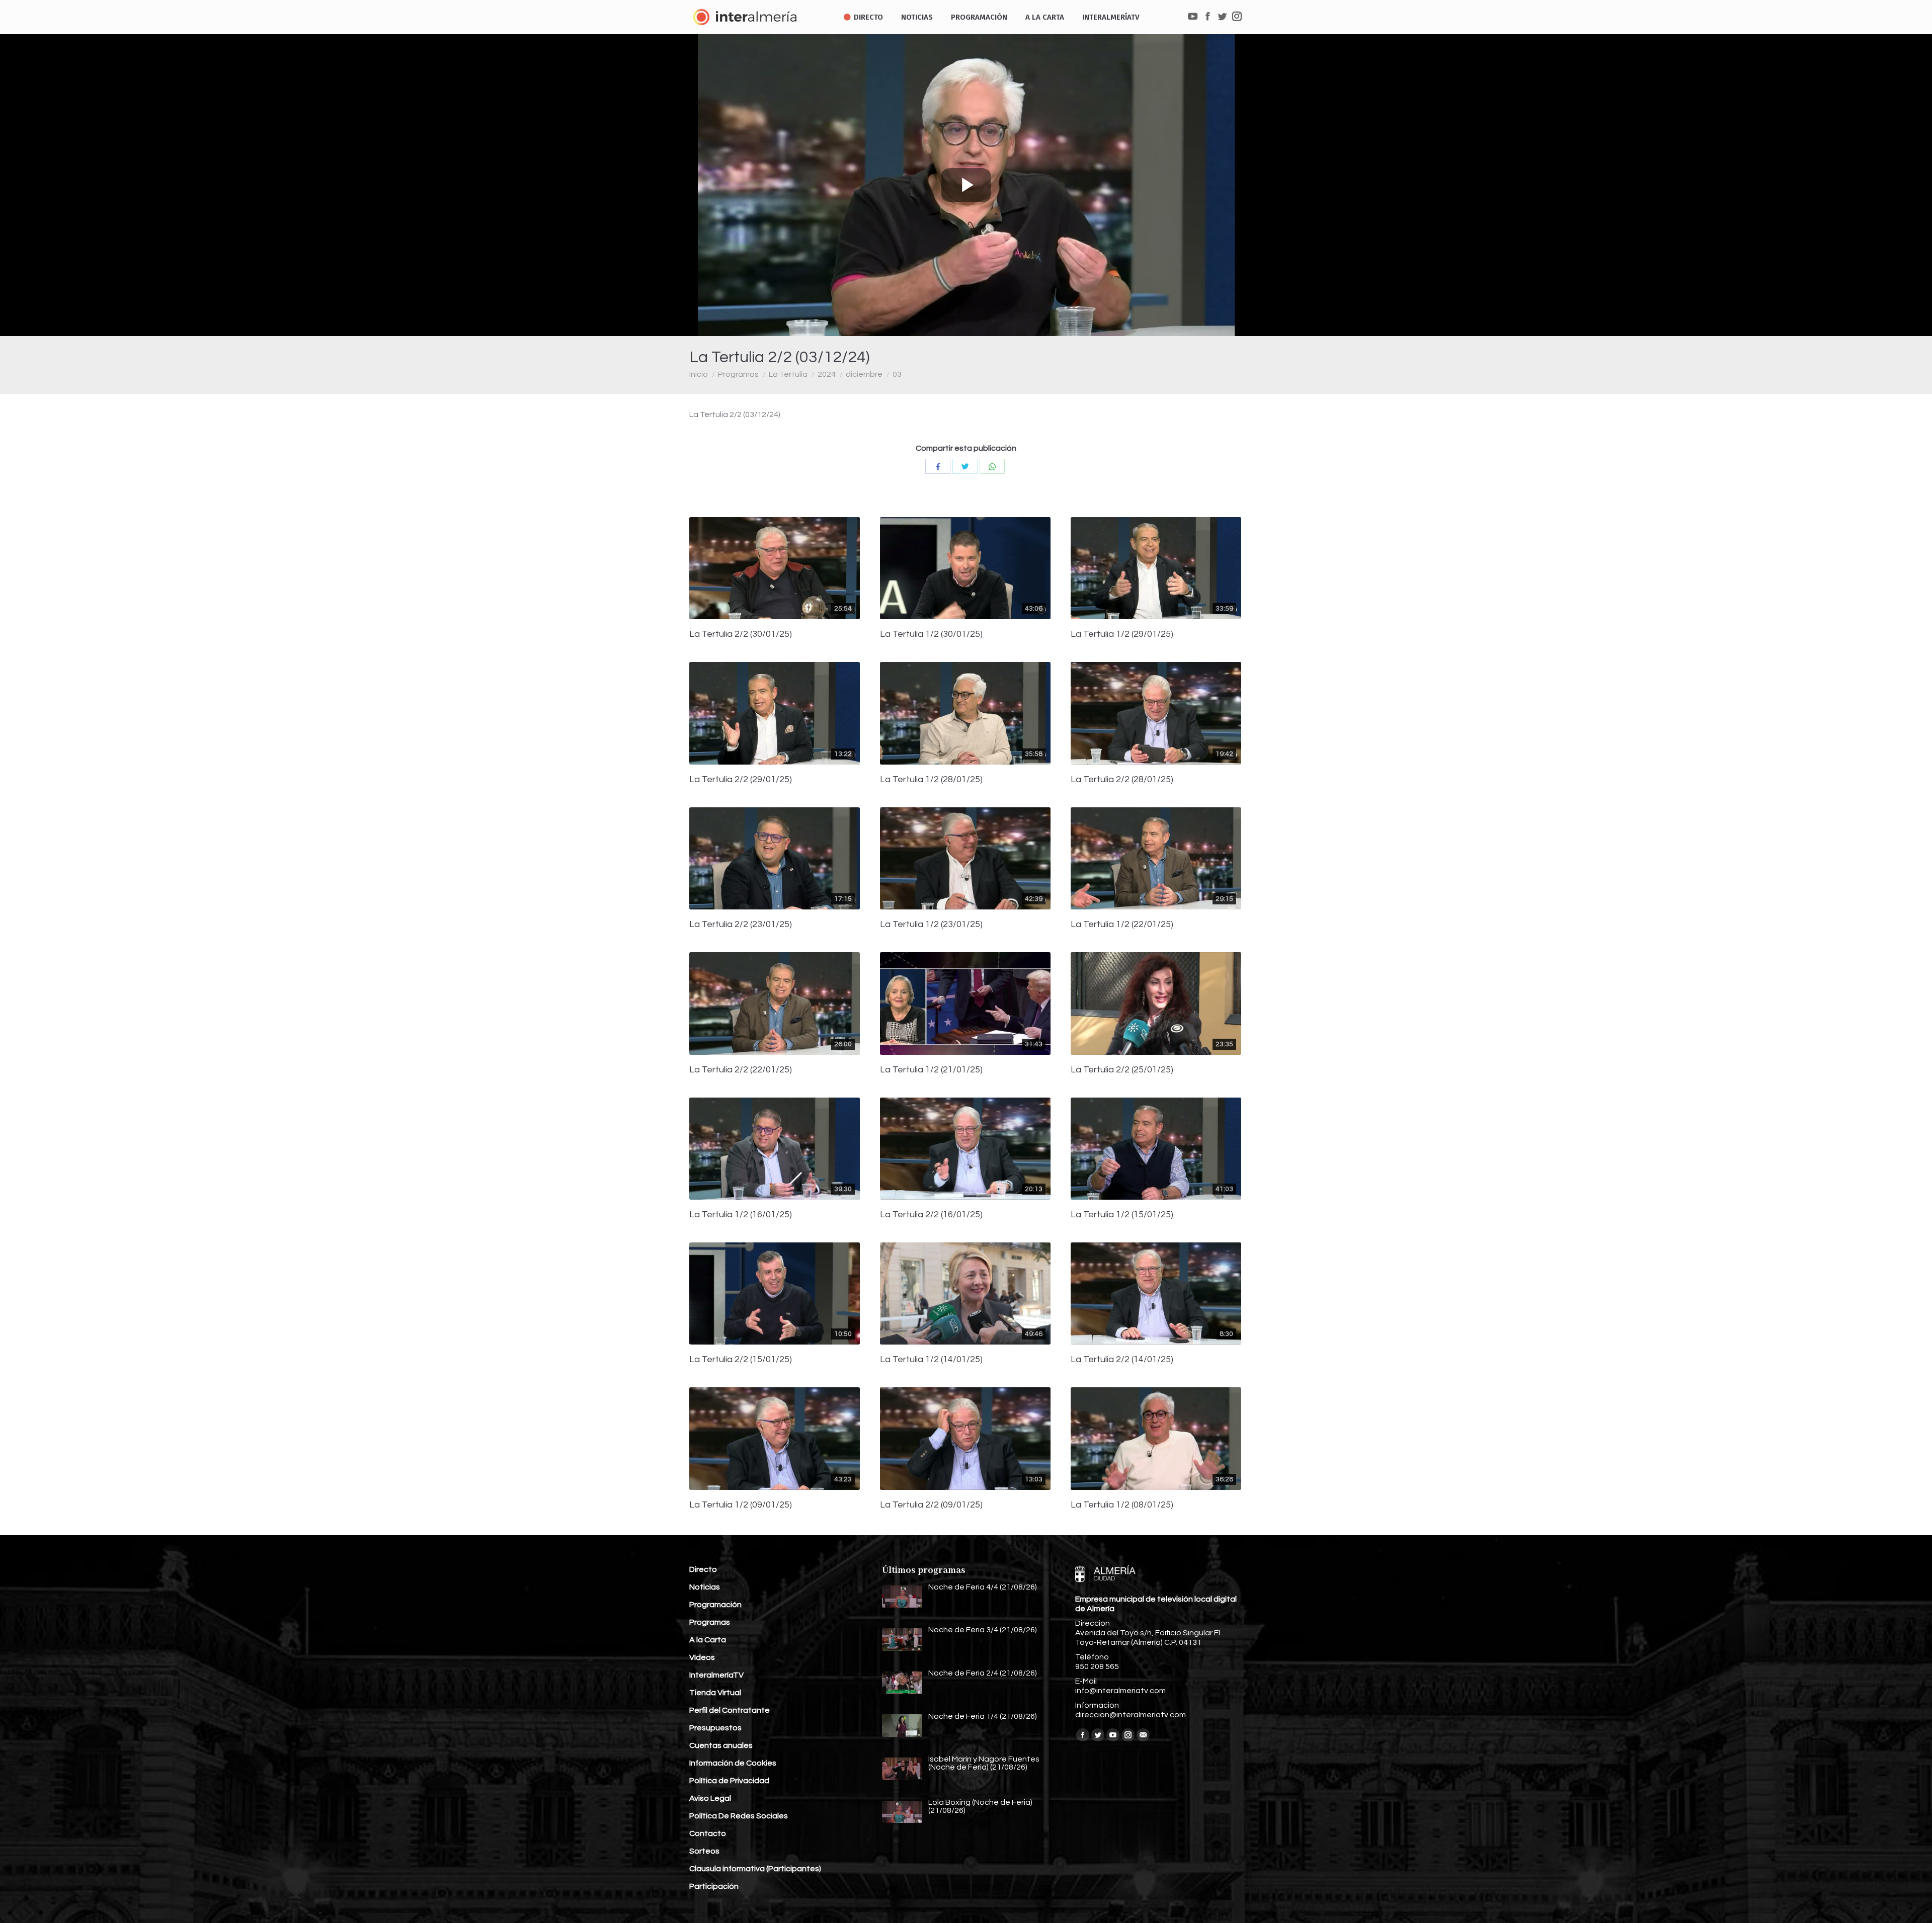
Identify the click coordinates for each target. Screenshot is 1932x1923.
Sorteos (704, 1851)
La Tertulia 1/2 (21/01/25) (931, 1070)
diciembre (864, 374)
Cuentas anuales (721, 1745)
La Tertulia (788, 374)
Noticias (705, 1587)
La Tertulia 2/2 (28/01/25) (1122, 780)
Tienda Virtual (715, 1693)
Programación (715, 1605)
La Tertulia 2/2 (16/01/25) (931, 1215)
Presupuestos (715, 1728)
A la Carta (708, 1640)
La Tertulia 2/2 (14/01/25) (1122, 1360)
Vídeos (702, 1657)
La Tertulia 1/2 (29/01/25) (1122, 634)
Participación (714, 1886)
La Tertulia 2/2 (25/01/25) (1122, 1070)
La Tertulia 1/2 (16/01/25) (741, 1215)
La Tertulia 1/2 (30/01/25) (931, 634)
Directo (703, 1569)
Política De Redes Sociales (739, 1816)
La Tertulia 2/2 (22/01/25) (741, 1070)
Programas (738, 374)
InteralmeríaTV (716, 1675)
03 (897, 374)
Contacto (708, 1833)
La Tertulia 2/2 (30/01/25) (741, 634)
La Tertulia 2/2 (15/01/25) (741, 1360)
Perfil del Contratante (730, 1710)
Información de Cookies (733, 1763)
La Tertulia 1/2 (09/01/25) (741, 1505)
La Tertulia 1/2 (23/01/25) (931, 925)
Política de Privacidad (729, 1781)
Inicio (699, 374)
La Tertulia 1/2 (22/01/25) (1122, 925)
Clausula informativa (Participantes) (755, 1869)
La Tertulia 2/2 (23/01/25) (741, 925)
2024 (827, 374)
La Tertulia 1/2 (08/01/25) (1122, 1505)
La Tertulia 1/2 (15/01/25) (1122, 1215)
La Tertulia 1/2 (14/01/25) (931, 1360)
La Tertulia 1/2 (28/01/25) (931, 780)
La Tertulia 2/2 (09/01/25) (931, 1505)
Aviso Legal (710, 1798)
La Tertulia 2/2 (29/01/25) (741, 780)
